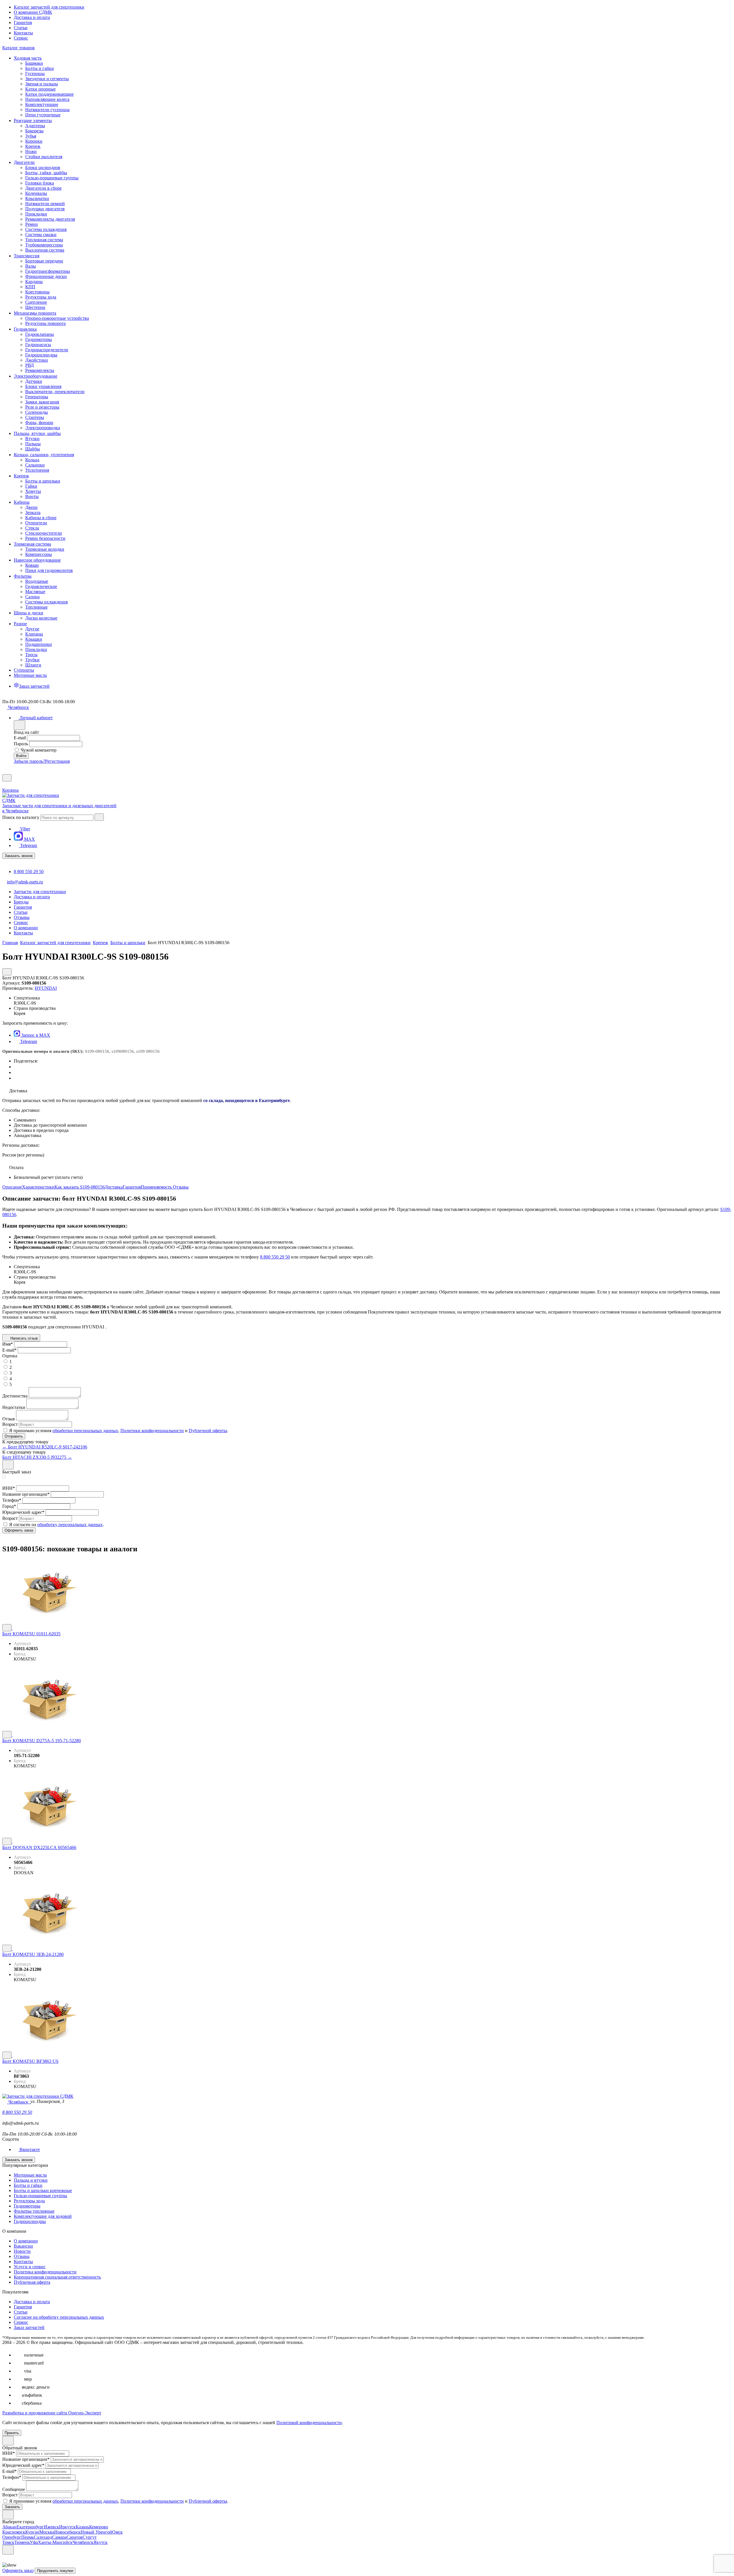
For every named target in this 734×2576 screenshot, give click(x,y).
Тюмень (22, 2542)
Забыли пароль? (29, 761)
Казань (82, 2527)
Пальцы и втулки (31, 2180)
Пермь (28, 2537)
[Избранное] (5, 772)
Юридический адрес (23, 1512)
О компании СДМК (33, 12)
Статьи (21, 28)
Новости (22, 2251)
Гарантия (23, 22)
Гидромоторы (27, 2206)
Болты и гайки (28, 2185)
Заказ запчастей (29, 2327)
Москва (47, 2532)
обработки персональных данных (85, 1431)
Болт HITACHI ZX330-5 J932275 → (37, 1457)
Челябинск (83, 2542)
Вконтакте (29, 2149)
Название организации (26, 1494)
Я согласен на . (56, 1525)
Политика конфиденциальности (45, 2272)
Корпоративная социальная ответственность (57, 2277)
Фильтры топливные (34, 2211)
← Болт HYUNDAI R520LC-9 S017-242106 (45, 1447)
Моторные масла (30, 2175)
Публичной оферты (208, 1431)
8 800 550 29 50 (29, 872)
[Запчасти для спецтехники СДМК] (37, 800)
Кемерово (99, 2527)
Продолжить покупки (55, 2571)
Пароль (21, 744)
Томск (8, 2542)
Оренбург (12, 2537)
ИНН (9, 1488)
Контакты (23, 33)
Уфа (34, 2542)
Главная (10, 943)
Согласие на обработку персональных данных (59, 2317)
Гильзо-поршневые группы (40, 2196)
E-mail (20, 738)
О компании (26, 2241)
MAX (29, 839)
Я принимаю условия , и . (119, 1431)
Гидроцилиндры (30, 2221)
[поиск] (99, 817)
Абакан (9, 2527)
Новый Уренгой (96, 2532)
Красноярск (14, 2532)
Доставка (114, 1187)
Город (9, 1506)
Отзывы (181, 1187)
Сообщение (14, 2489)
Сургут (90, 2537)
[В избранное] (7, 1628)
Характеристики (38, 1187)
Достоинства (15, 1396)
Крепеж (100, 943)
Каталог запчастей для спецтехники (49, 7)
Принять (12, 2433)
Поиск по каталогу (21, 817)
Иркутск (67, 2527)
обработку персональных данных (70, 1525)
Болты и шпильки (128, 943)
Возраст (10, 1424)
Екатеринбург (30, 2527)
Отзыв (9, 1419)
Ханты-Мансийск (55, 2542)
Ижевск (51, 2527)
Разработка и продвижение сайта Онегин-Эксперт (52, 2413)
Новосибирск (67, 2532)
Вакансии (23, 2246)
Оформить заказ (18, 2570)
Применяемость (157, 1187)
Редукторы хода (29, 2201)
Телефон (12, 1500)
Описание (12, 1187)
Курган (32, 2532)
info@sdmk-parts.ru (25, 882)
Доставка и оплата (32, 17)
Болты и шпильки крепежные (43, 2190)
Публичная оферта (32, 2282)
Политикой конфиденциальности (309, 2423)
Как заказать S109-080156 (80, 1187)
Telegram (28, 845)
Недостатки (14, 1407)
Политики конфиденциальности (152, 1431)
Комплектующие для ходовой (43, 2216)
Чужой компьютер (39, 750)
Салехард (43, 2537)
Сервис (21, 38)
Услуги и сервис (30, 2267)
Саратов (75, 2537)
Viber (25, 829)
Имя (8, 1344)
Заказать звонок (19, 856)
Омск (117, 2532)
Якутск (100, 2542)
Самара (59, 2537)
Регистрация (57, 761)
